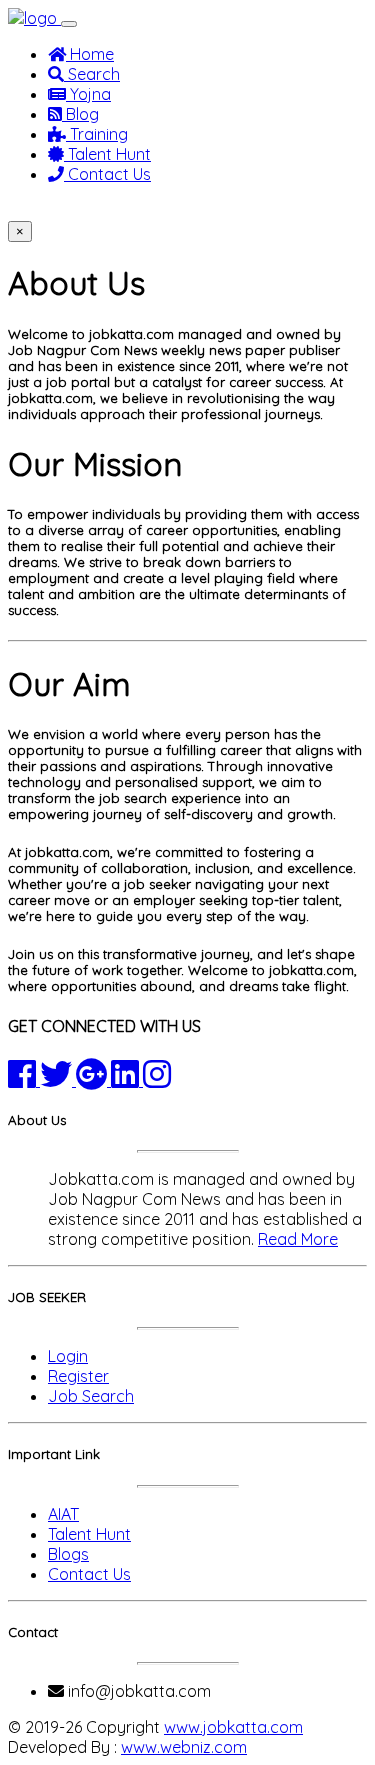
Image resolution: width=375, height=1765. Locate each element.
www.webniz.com (184, 1747)
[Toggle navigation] (69, 24)
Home (90, 54)
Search (92, 74)
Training (97, 134)
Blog (80, 114)
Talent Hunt (107, 154)
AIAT (63, 1514)
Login (68, 1356)
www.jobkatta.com (233, 1727)
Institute (221, 210)
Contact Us (107, 174)
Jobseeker (55, 210)
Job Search (91, 1396)
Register (78, 1376)
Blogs (68, 1554)
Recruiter (144, 210)
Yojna (88, 94)
